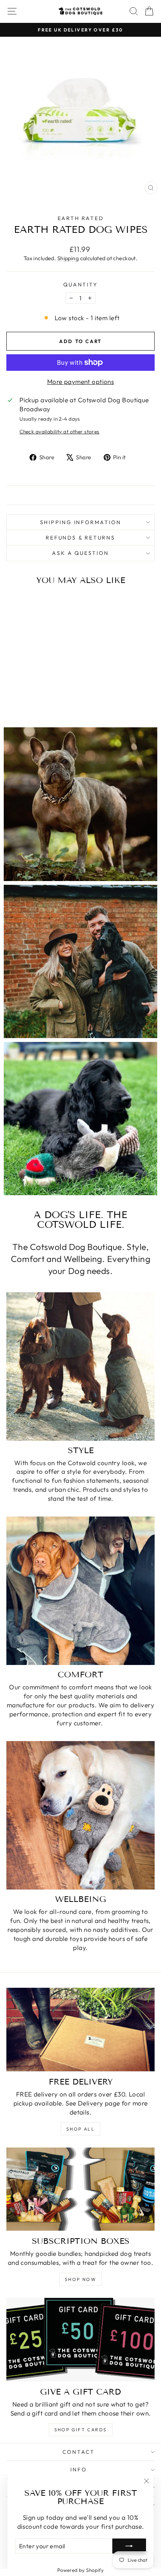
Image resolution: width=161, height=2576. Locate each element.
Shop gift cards (81, 2430)
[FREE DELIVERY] (80, 2030)
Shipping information (81, 522)
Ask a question (80, 553)
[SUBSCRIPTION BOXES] (80, 2189)
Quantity (80, 285)
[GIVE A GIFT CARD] (80, 2340)
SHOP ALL (80, 2129)
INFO (78, 2470)
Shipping (68, 258)
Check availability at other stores (59, 432)
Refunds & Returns (80, 538)
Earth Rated (81, 218)
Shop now (80, 2279)
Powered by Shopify (81, 2570)
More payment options (81, 381)
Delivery (90, 2103)
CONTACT (79, 2452)
